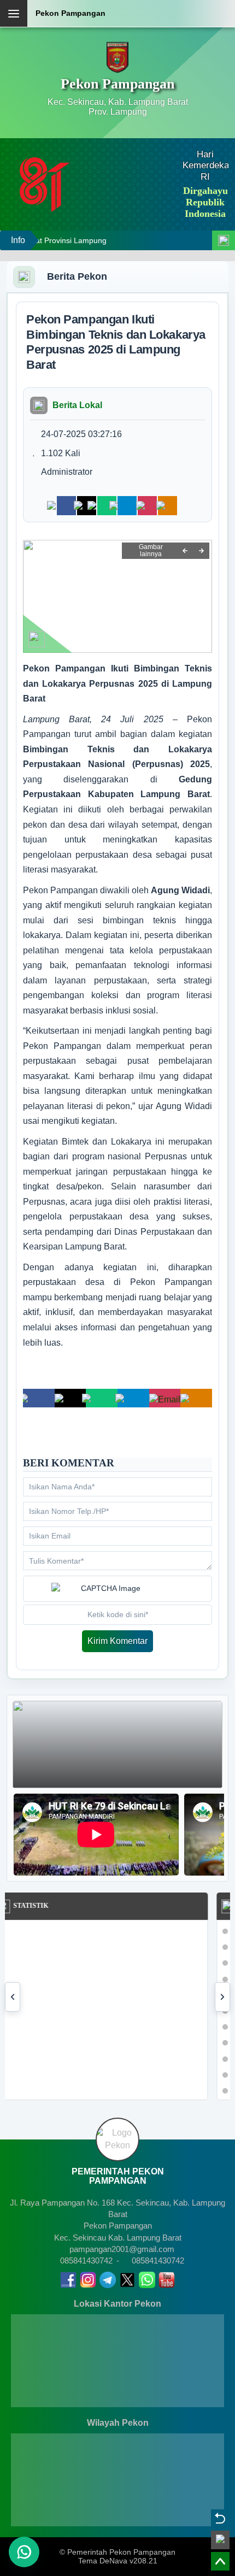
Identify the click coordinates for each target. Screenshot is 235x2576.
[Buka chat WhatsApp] (24, 2552)
